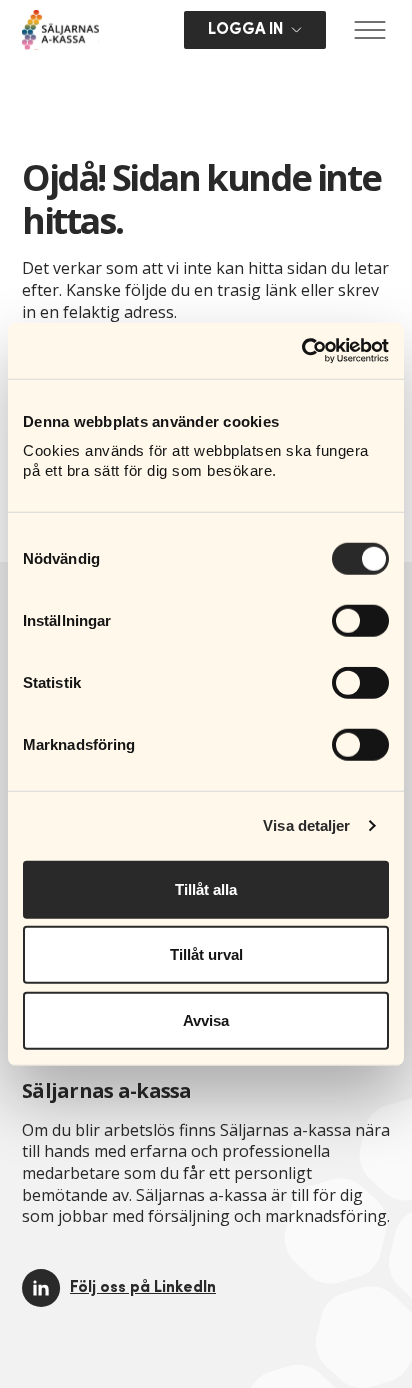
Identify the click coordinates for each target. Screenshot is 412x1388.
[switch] (360, 620)
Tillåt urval (206, 954)
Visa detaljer (306, 825)
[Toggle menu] (370, 30)
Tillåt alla (206, 888)
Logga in (245, 30)
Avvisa (206, 1019)
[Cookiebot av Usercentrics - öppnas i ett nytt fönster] (301, 351)
